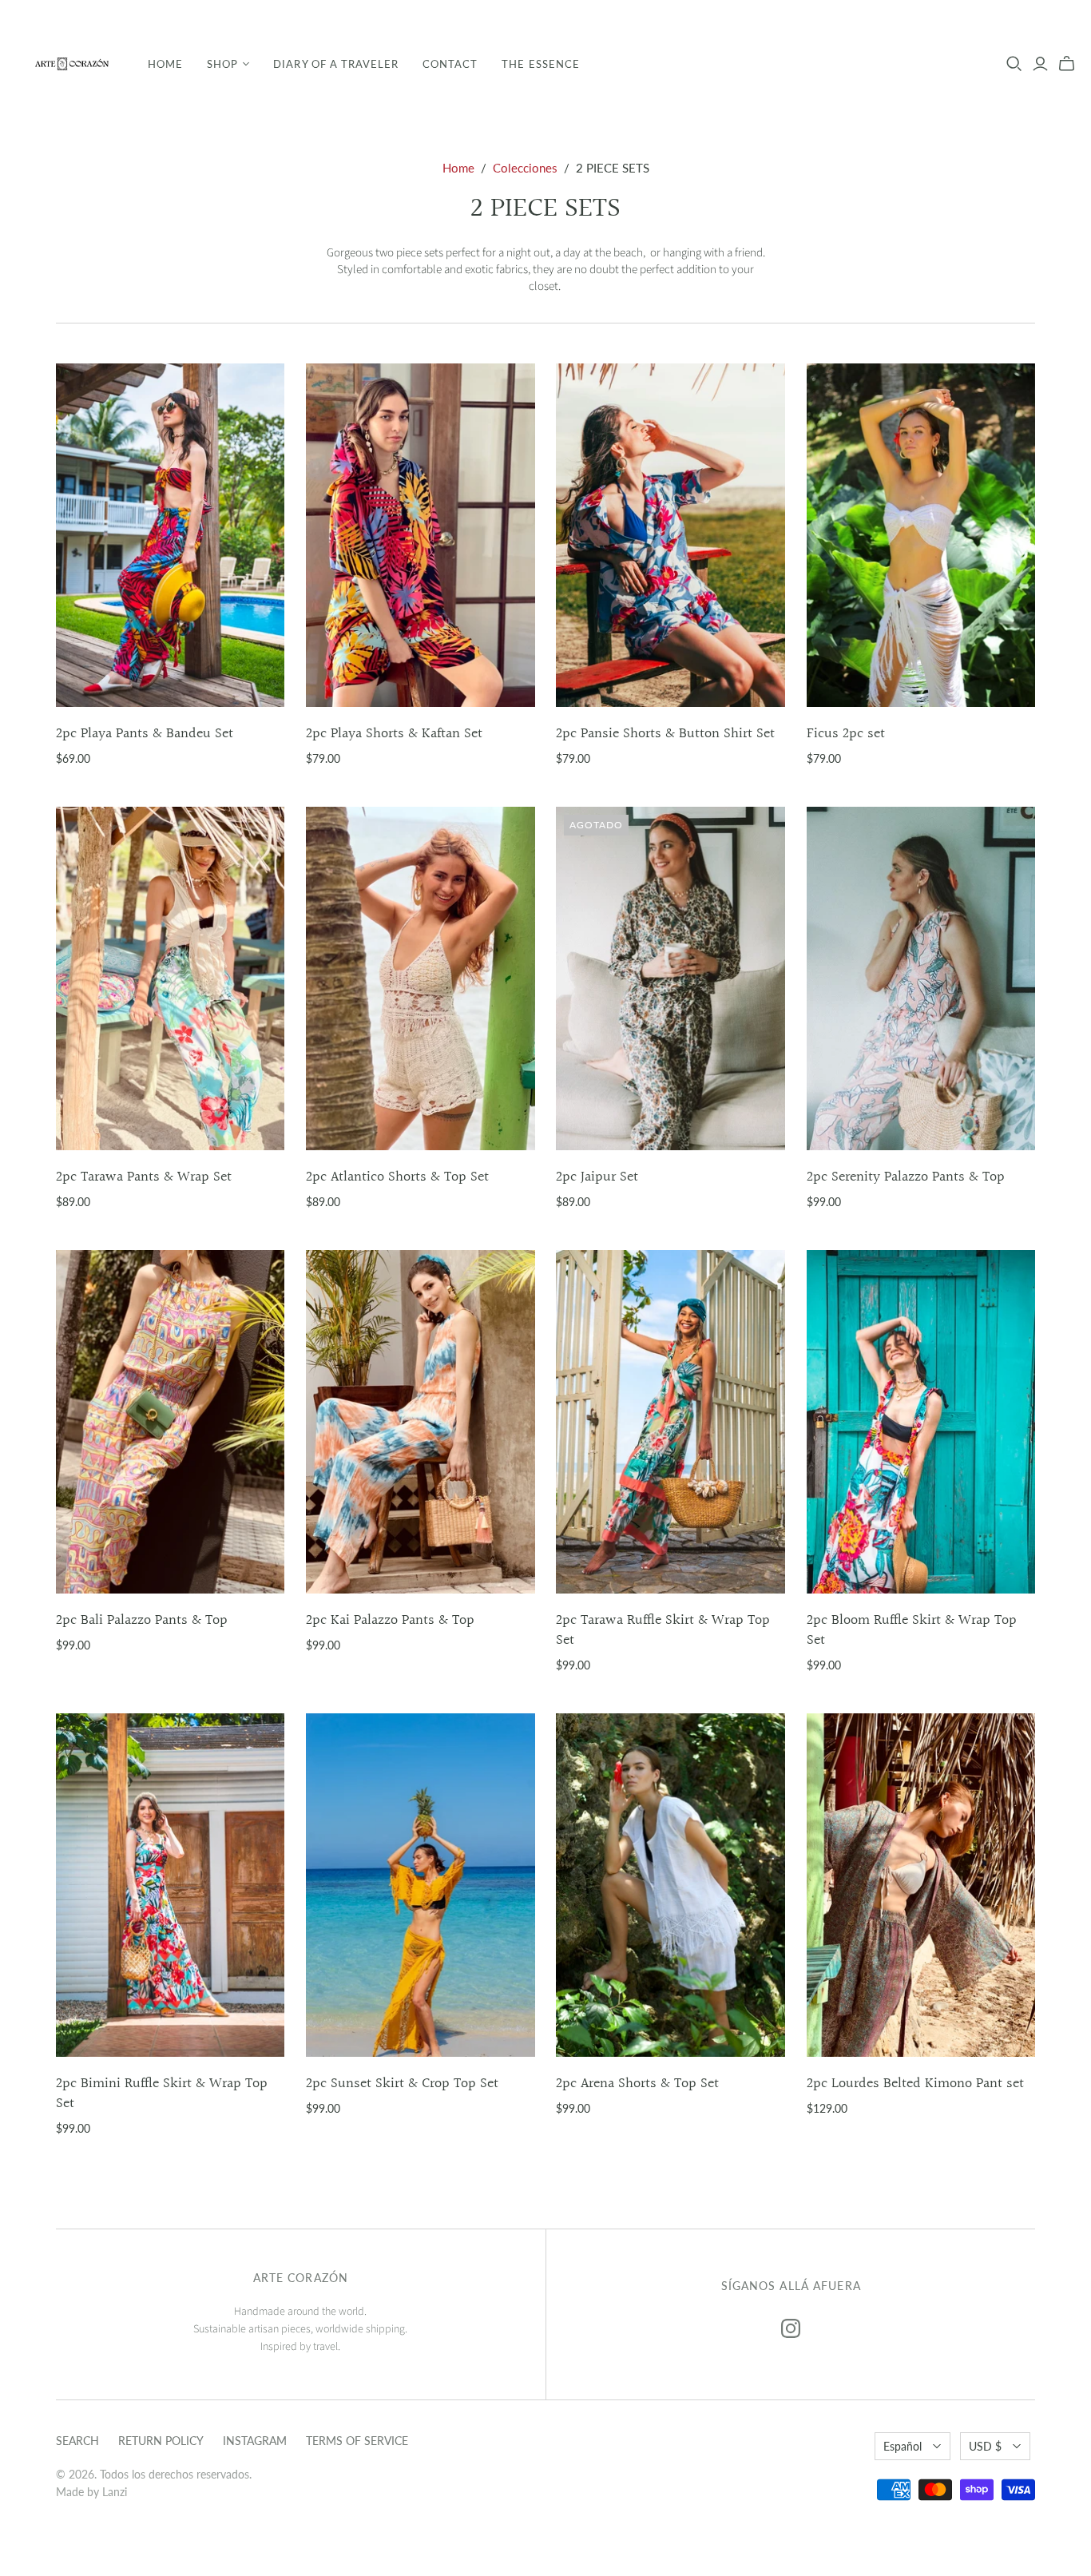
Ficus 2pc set (846, 734)
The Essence (540, 64)
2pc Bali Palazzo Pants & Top (142, 1620)
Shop (222, 64)
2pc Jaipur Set (597, 1177)
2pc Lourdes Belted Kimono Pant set (915, 2084)
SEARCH (77, 2441)
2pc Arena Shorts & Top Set (637, 2084)
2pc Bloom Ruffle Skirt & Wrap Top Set (912, 1630)
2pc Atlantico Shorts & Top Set (397, 1177)
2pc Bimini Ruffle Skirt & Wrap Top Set (162, 2094)
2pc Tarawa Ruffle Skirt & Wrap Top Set (663, 1630)
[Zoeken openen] (1014, 64)
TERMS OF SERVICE (357, 2441)
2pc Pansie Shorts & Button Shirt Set (665, 734)
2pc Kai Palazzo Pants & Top (390, 1620)
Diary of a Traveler (336, 64)
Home (165, 64)
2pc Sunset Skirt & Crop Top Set (402, 2084)
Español (903, 2446)
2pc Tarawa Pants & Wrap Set (144, 1177)
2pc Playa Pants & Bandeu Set (145, 734)
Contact (450, 64)
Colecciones (525, 168)
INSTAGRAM (255, 2441)
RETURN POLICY (161, 2441)
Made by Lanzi (91, 2492)
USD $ (985, 2446)
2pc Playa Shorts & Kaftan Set (394, 734)
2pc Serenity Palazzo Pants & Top (906, 1177)
